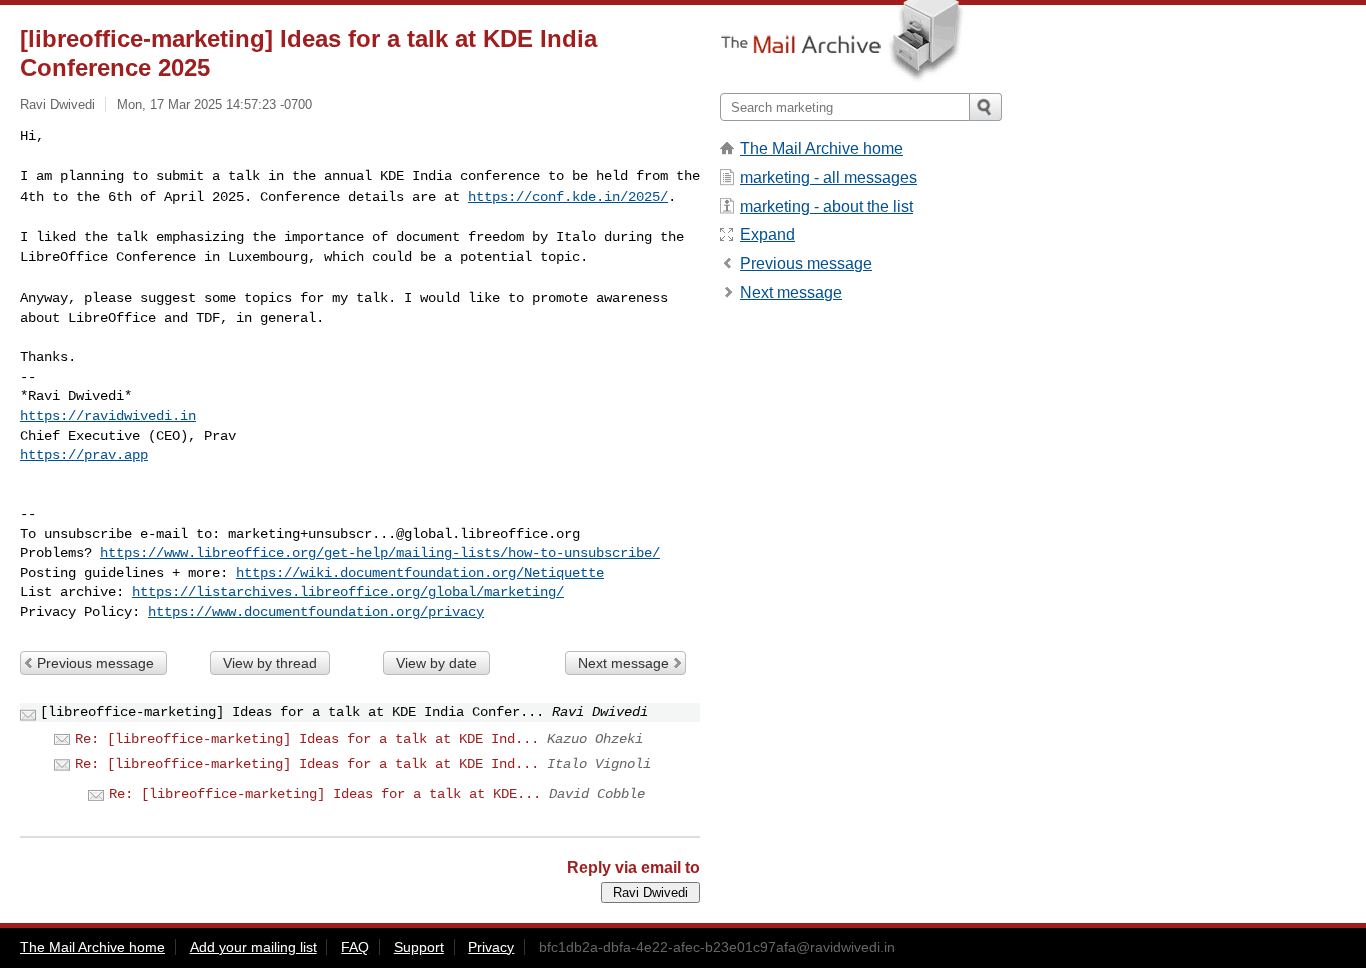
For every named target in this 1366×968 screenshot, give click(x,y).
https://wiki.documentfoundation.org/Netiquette (420, 573)
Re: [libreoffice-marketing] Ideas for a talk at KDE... (325, 794)
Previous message (95, 663)
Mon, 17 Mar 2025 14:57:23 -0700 (214, 104)
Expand (767, 234)
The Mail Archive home (821, 148)
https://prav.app (84, 455)
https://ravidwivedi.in (108, 416)
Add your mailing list (253, 947)
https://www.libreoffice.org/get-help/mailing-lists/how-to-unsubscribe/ (380, 553)
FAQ (355, 947)
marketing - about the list (826, 206)
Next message (623, 663)
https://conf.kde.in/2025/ (568, 197)
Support (419, 947)
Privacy (491, 947)
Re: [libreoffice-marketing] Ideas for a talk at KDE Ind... (307, 739)
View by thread (270, 663)
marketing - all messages (828, 177)
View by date (436, 663)
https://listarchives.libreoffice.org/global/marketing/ (348, 592)
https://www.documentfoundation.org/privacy (316, 612)
